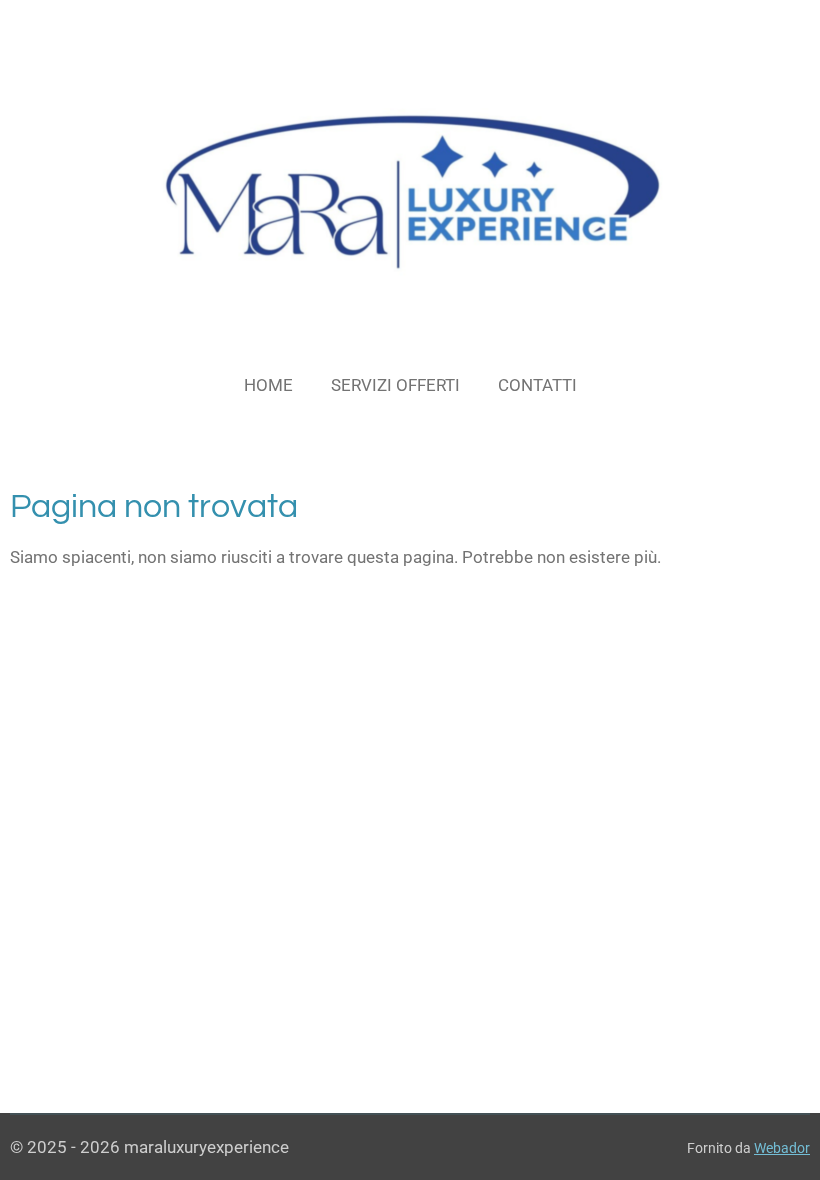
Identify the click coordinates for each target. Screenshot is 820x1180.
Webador (782, 1148)
